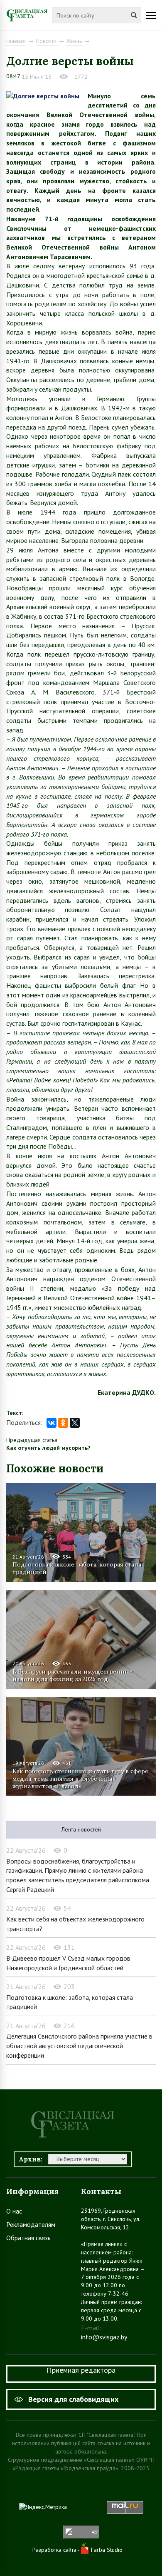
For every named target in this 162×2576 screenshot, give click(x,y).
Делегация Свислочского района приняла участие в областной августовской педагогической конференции (79, 2045)
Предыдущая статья (32, 1440)
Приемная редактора (81, 2370)
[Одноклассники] (63, 1423)
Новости (46, 41)
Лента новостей (81, 1829)
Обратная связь (28, 2238)
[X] (75, 1423)
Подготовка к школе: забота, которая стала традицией (77, 1568)
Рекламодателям (31, 2224)
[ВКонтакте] (52, 1423)
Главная (16, 41)
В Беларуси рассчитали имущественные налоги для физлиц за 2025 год (72, 1675)
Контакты (101, 2191)
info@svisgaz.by (104, 2337)
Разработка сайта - (57, 2550)
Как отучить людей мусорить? (48, 1448)
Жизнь (74, 41)
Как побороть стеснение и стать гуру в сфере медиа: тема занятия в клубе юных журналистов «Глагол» (80, 1779)
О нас (14, 2211)
